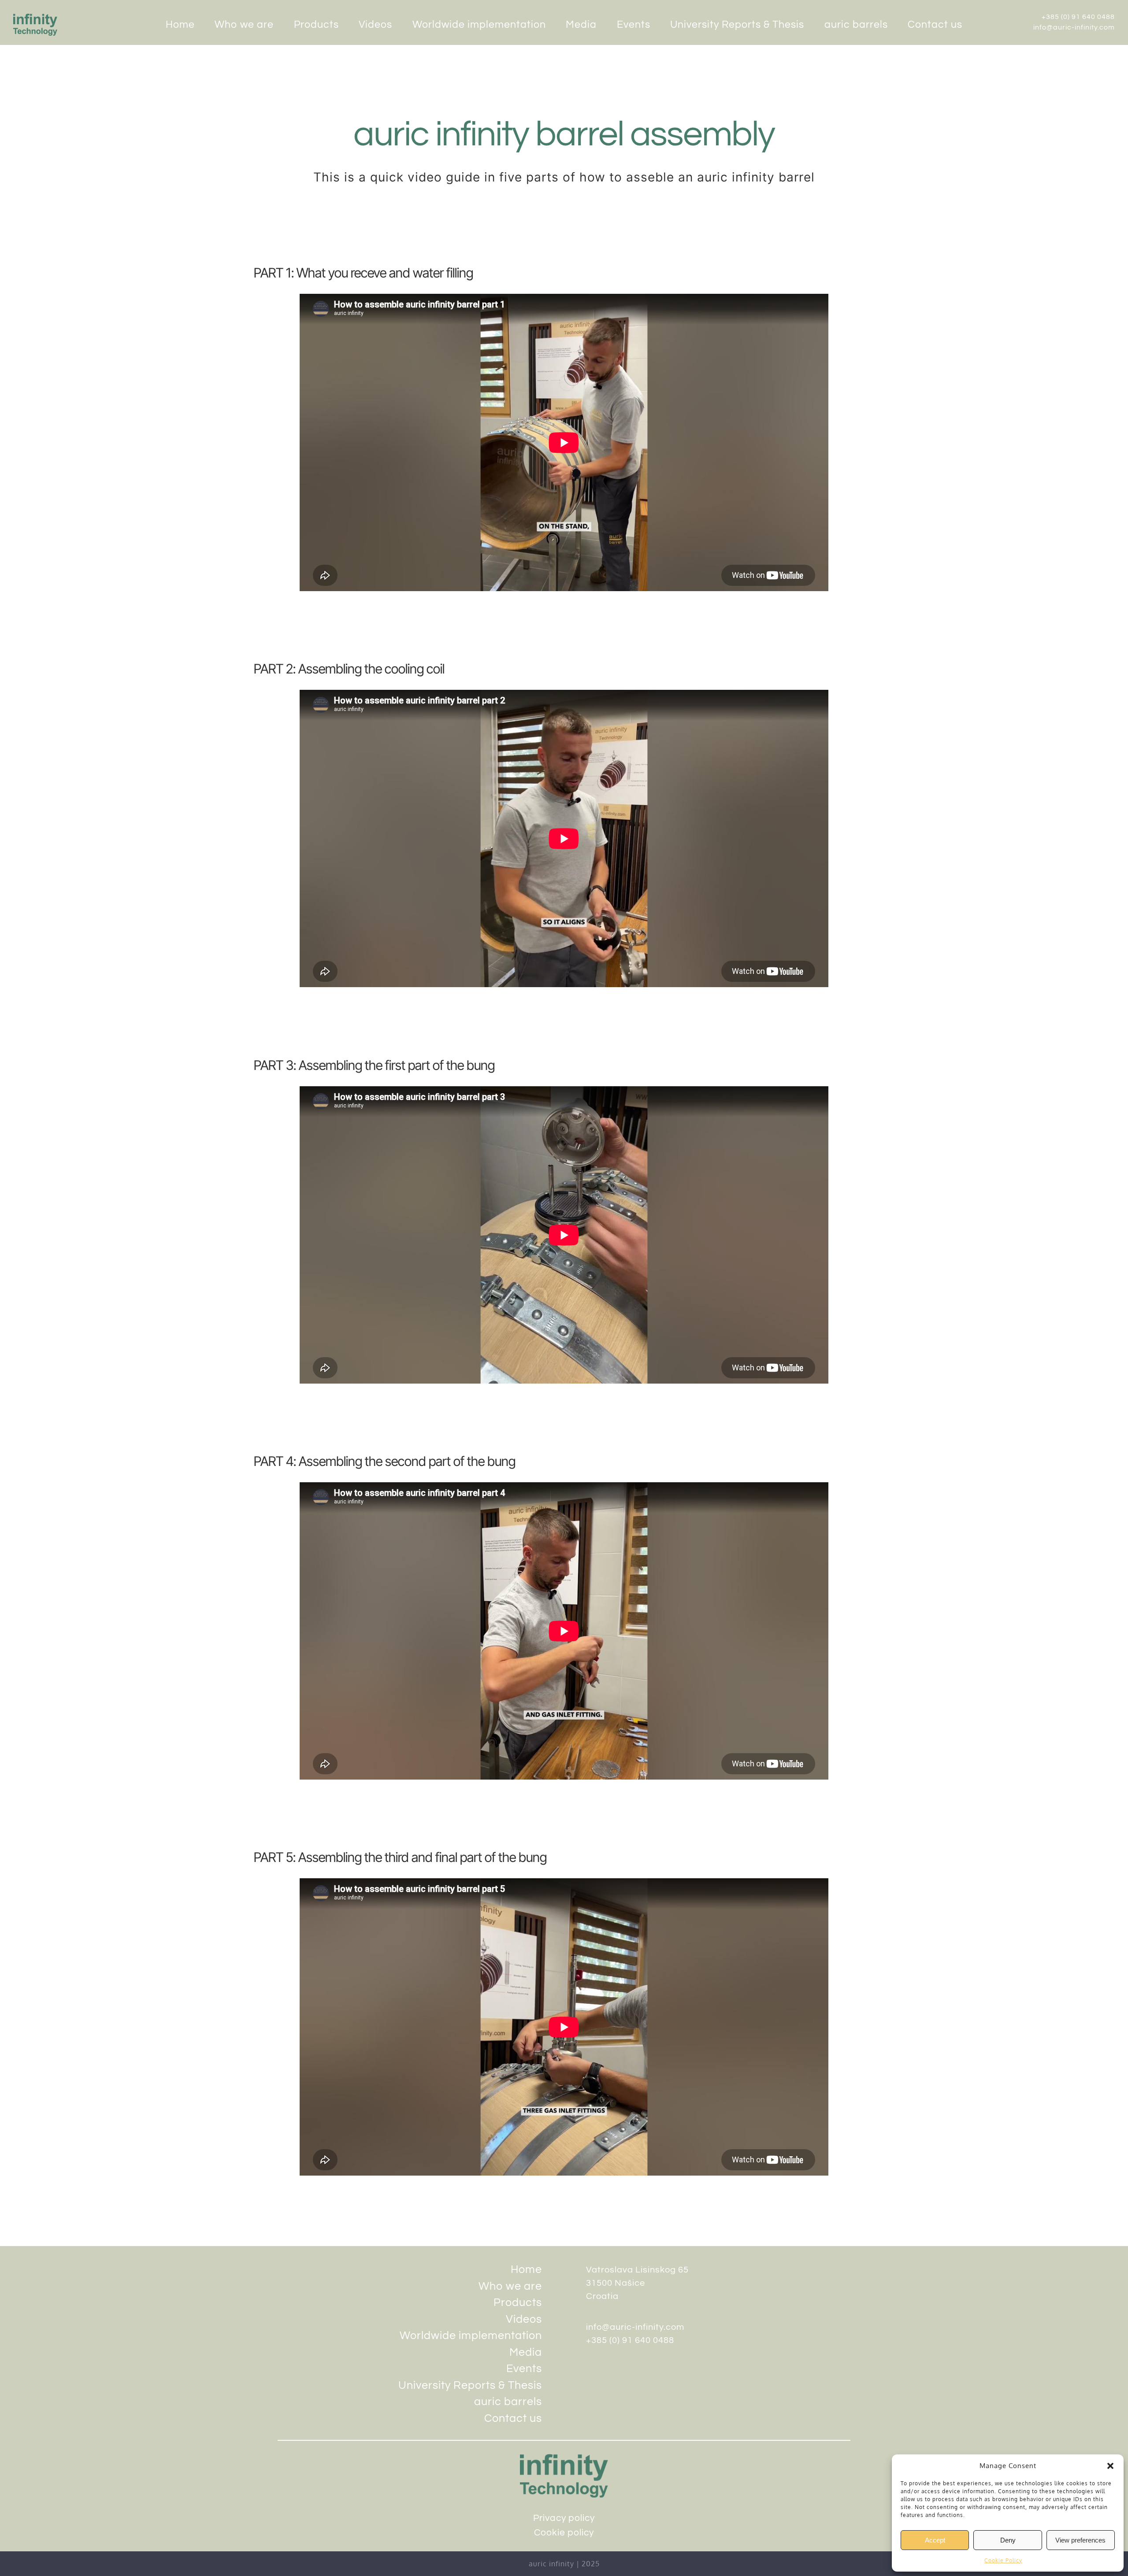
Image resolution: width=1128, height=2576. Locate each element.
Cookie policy (564, 2533)
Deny (1008, 2540)
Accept (935, 2540)
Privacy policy (564, 2518)
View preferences (1080, 2540)
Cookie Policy (1003, 2560)
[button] (1110, 2466)
